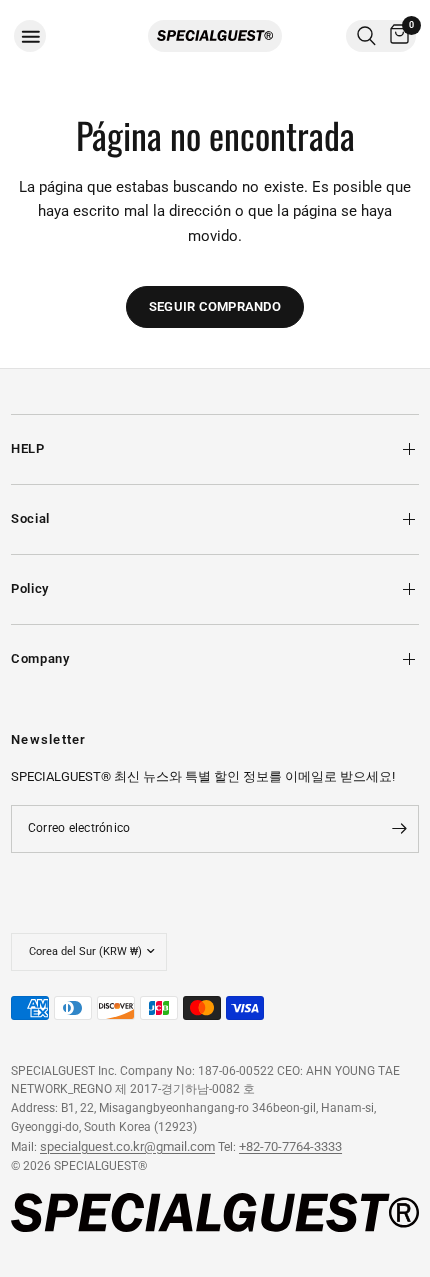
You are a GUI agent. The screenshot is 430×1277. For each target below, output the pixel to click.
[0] (396, 36)
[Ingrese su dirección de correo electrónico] (399, 829)
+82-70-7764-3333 (290, 1146)
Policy (30, 588)
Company (40, 658)
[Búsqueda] (366, 36)
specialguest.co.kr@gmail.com (127, 1146)
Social (30, 518)
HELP (28, 448)
